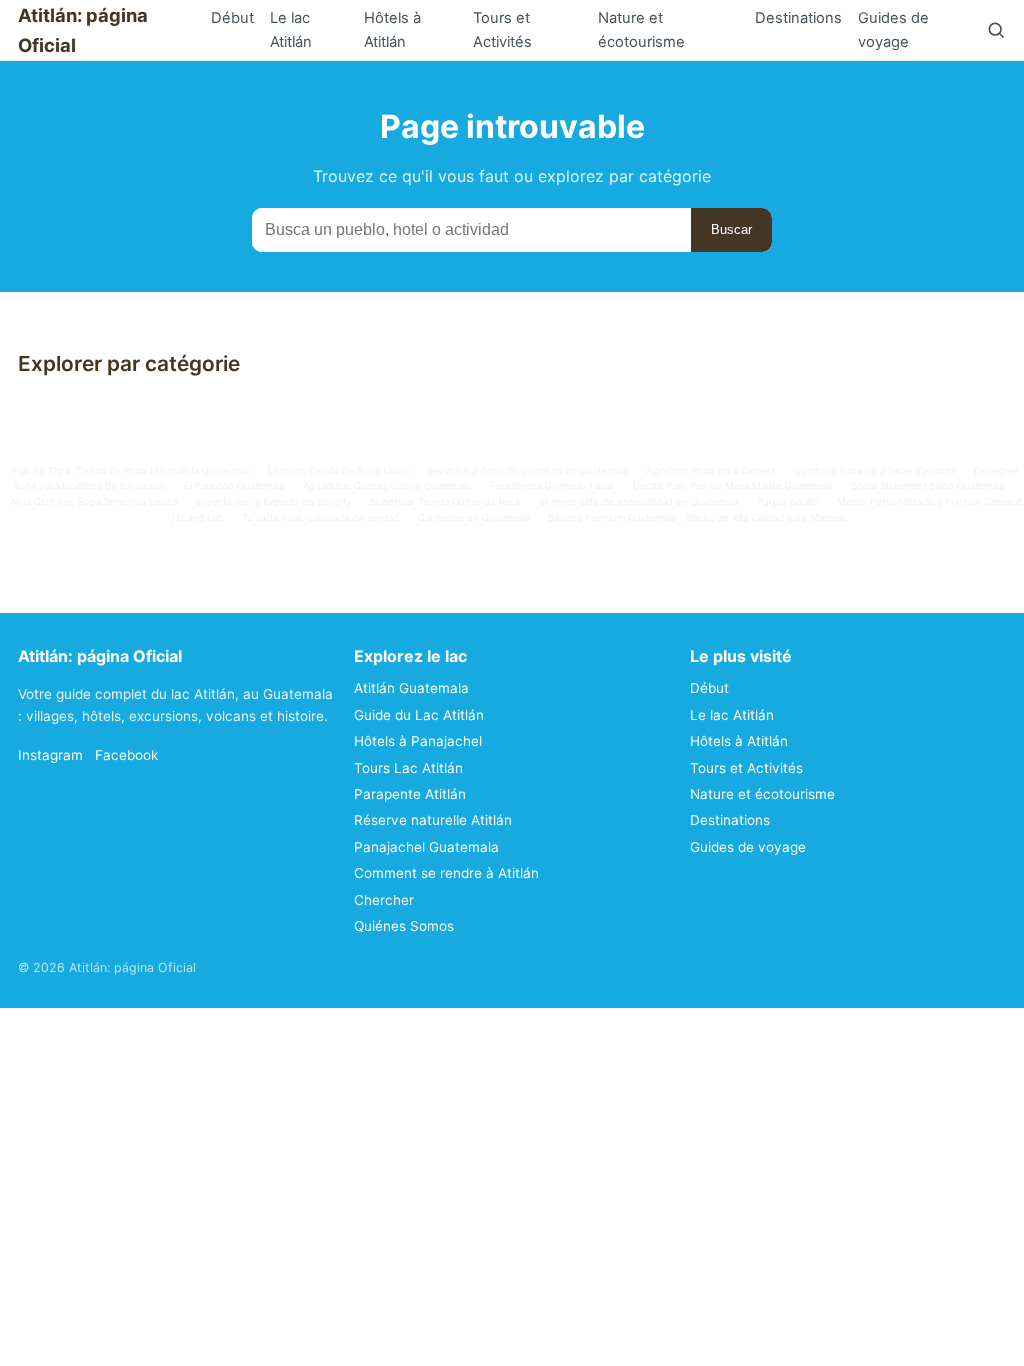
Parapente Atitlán (410, 794)
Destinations (798, 18)
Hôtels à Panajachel (418, 741)
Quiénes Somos (404, 926)
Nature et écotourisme (641, 30)
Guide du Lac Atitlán (419, 715)
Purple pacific (787, 501)
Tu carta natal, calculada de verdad (320, 517)
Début (232, 18)
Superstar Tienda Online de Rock (445, 501)
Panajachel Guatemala (426, 847)
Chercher (384, 900)
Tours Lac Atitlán (408, 768)
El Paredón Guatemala (234, 485)
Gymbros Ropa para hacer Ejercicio (875, 470)
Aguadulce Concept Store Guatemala (387, 485)
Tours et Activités (502, 30)
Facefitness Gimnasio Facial (552, 485)
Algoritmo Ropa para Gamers (711, 470)
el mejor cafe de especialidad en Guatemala (639, 501)
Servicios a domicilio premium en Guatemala (527, 470)
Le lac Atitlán (291, 30)
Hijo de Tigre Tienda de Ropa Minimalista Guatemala (131, 470)
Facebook (126, 755)
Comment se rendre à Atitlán (446, 873)
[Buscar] (996, 30)
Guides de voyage (893, 30)
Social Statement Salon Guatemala (927, 485)
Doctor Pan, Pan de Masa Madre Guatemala (732, 485)
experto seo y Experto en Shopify (273, 501)
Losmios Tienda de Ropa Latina (338, 470)
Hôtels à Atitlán (392, 30)
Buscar (731, 229)
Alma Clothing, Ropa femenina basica (93, 501)
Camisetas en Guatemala (473, 517)
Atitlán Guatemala (411, 688)
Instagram (50, 755)
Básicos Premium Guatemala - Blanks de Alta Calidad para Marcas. (697, 517)
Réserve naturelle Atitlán (433, 820)
